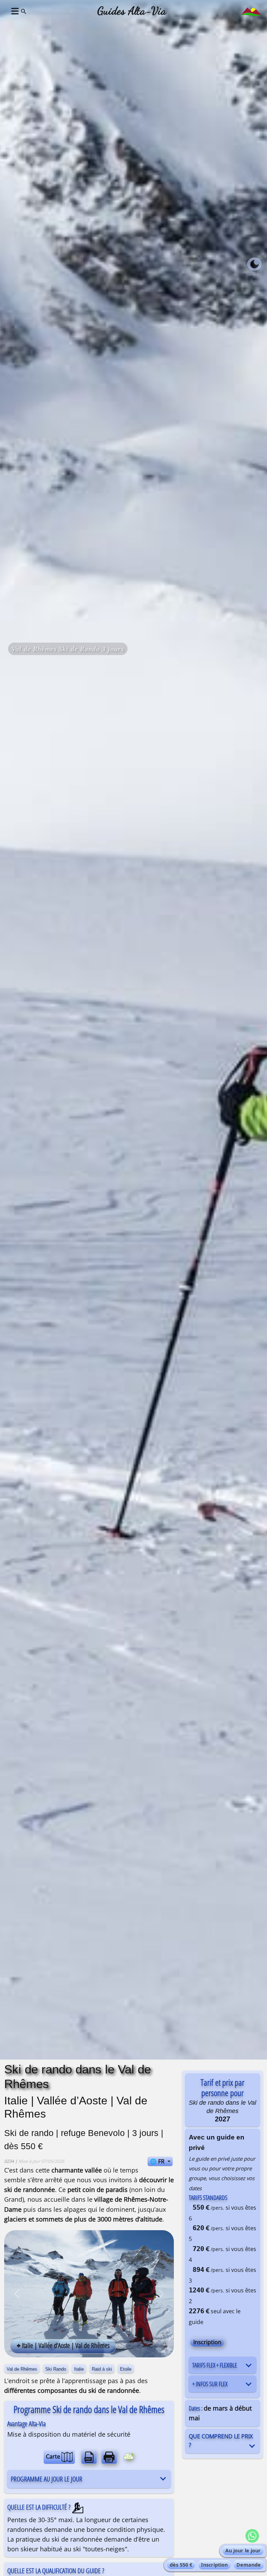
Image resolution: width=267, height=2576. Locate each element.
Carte (54, 2456)
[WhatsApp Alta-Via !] (252, 2536)
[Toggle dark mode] (254, 264)
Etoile (126, 2369)
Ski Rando (56, 2369)
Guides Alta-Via (132, 11)
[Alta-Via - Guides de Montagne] (251, 11)
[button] (14, 11)
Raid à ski (102, 2369)
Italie (79, 2369)
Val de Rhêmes (22, 2369)
